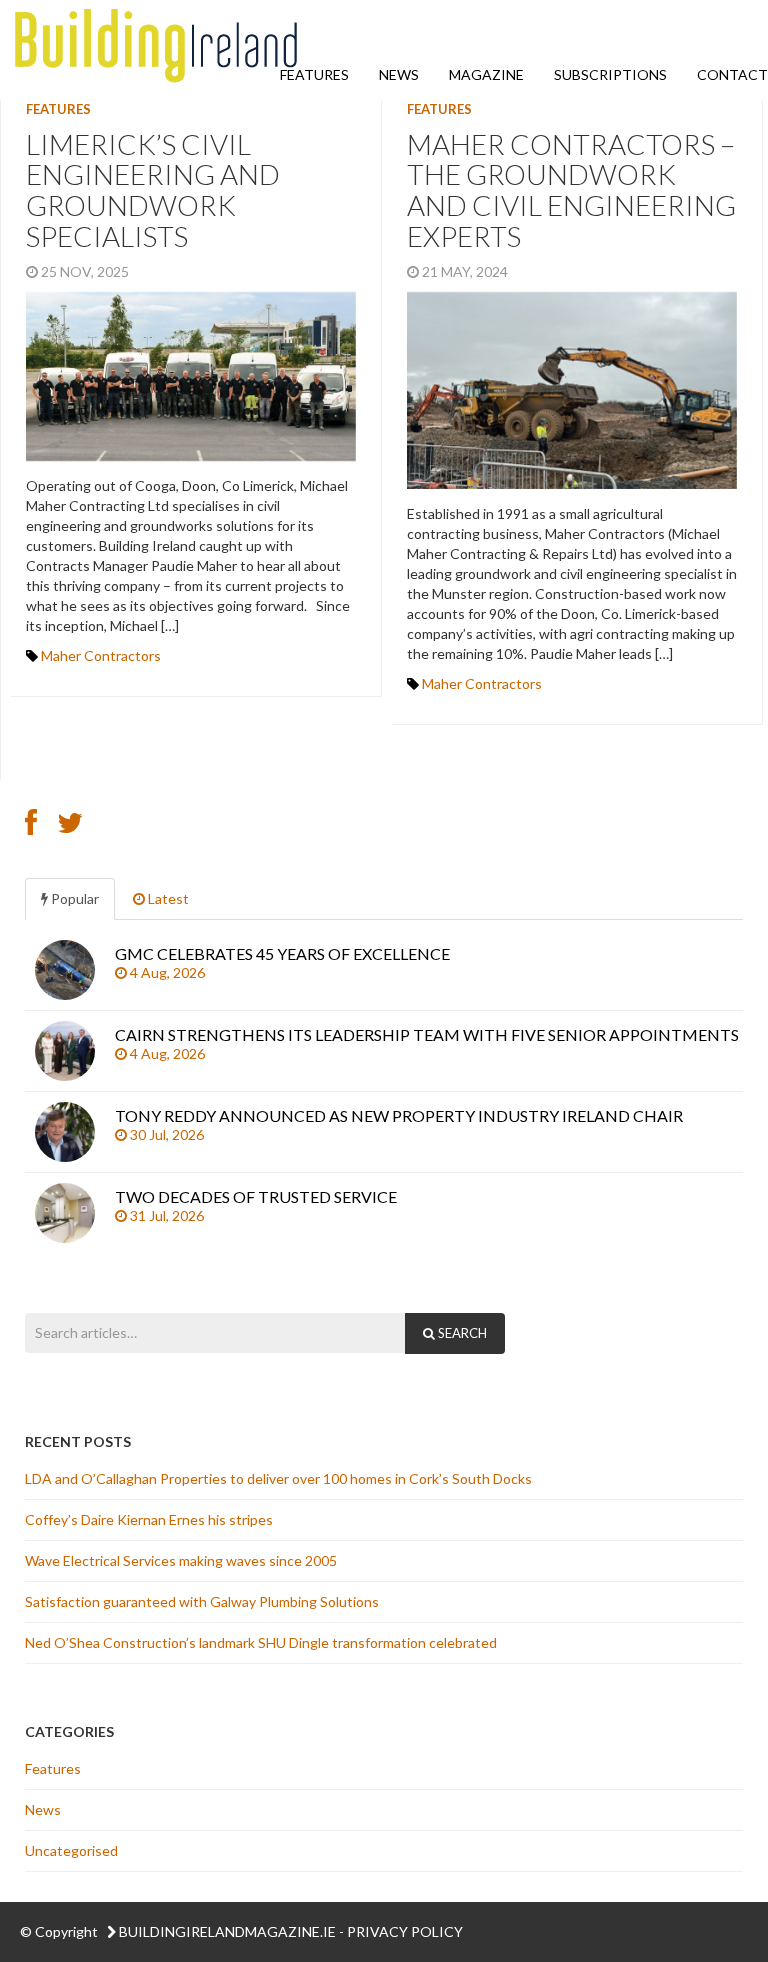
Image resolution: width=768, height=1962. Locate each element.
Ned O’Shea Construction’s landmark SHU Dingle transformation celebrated (262, 1642)
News (399, 74)
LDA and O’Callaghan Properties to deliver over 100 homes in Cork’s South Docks (278, 1478)
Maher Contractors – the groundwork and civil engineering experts (571, 190)
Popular (73, 898)
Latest (167, 898)
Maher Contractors (101, 655)
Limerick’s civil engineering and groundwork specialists (153, 190)
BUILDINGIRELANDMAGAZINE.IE (227, 1931)
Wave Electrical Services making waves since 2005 (182, 1560)
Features (314, 74)
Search (461, 1333)
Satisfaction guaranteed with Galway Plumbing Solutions (203, 1601)
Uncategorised (71, 1850)
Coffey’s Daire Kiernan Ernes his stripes (150, 1519)
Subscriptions (610, 74)
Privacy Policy (405, 1931)
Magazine (486, 74)
